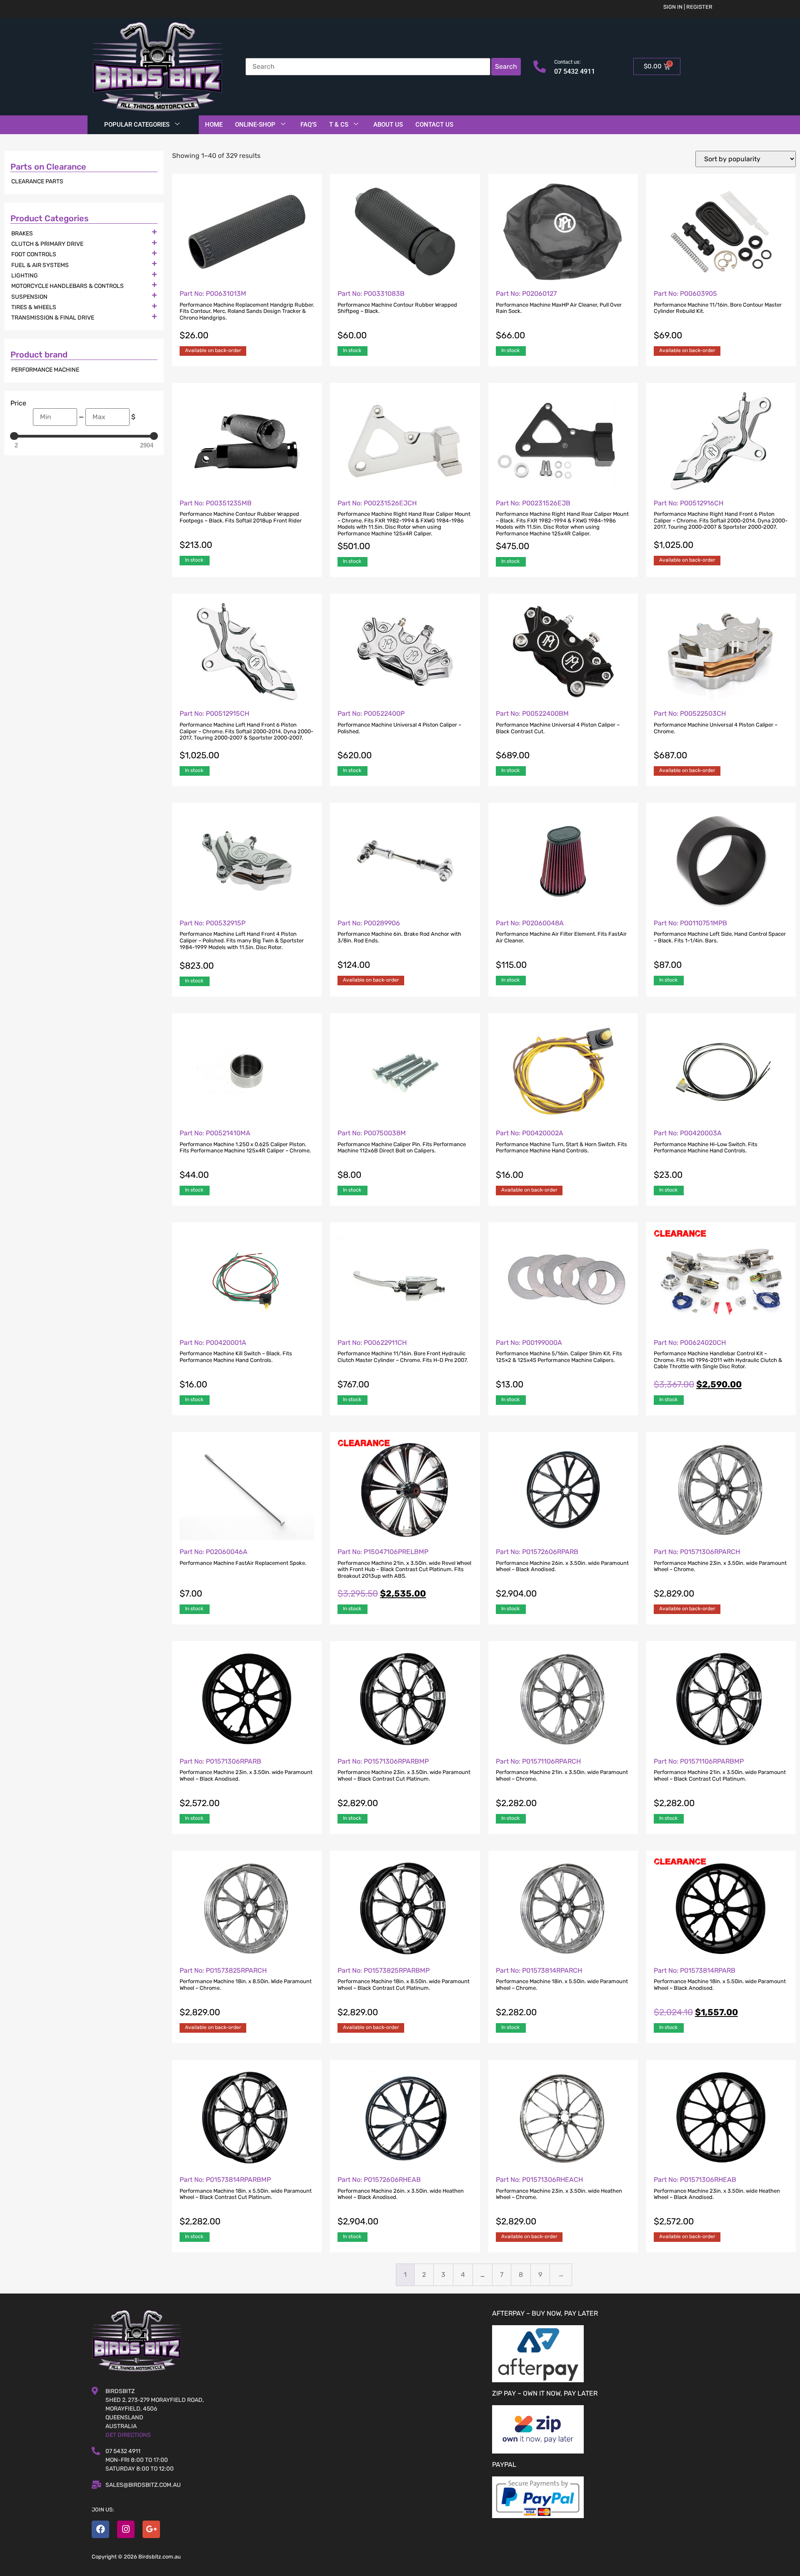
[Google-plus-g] (151, 2529)
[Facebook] (100, 2529)
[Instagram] (126, 2529)
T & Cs (339, 125)
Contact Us (434, 125)
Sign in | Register (688, 7)
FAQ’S (309, 125)
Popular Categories (137, 125)
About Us (388, 125)
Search (506, 66)
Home (214, 125)
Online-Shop (255, 125)
